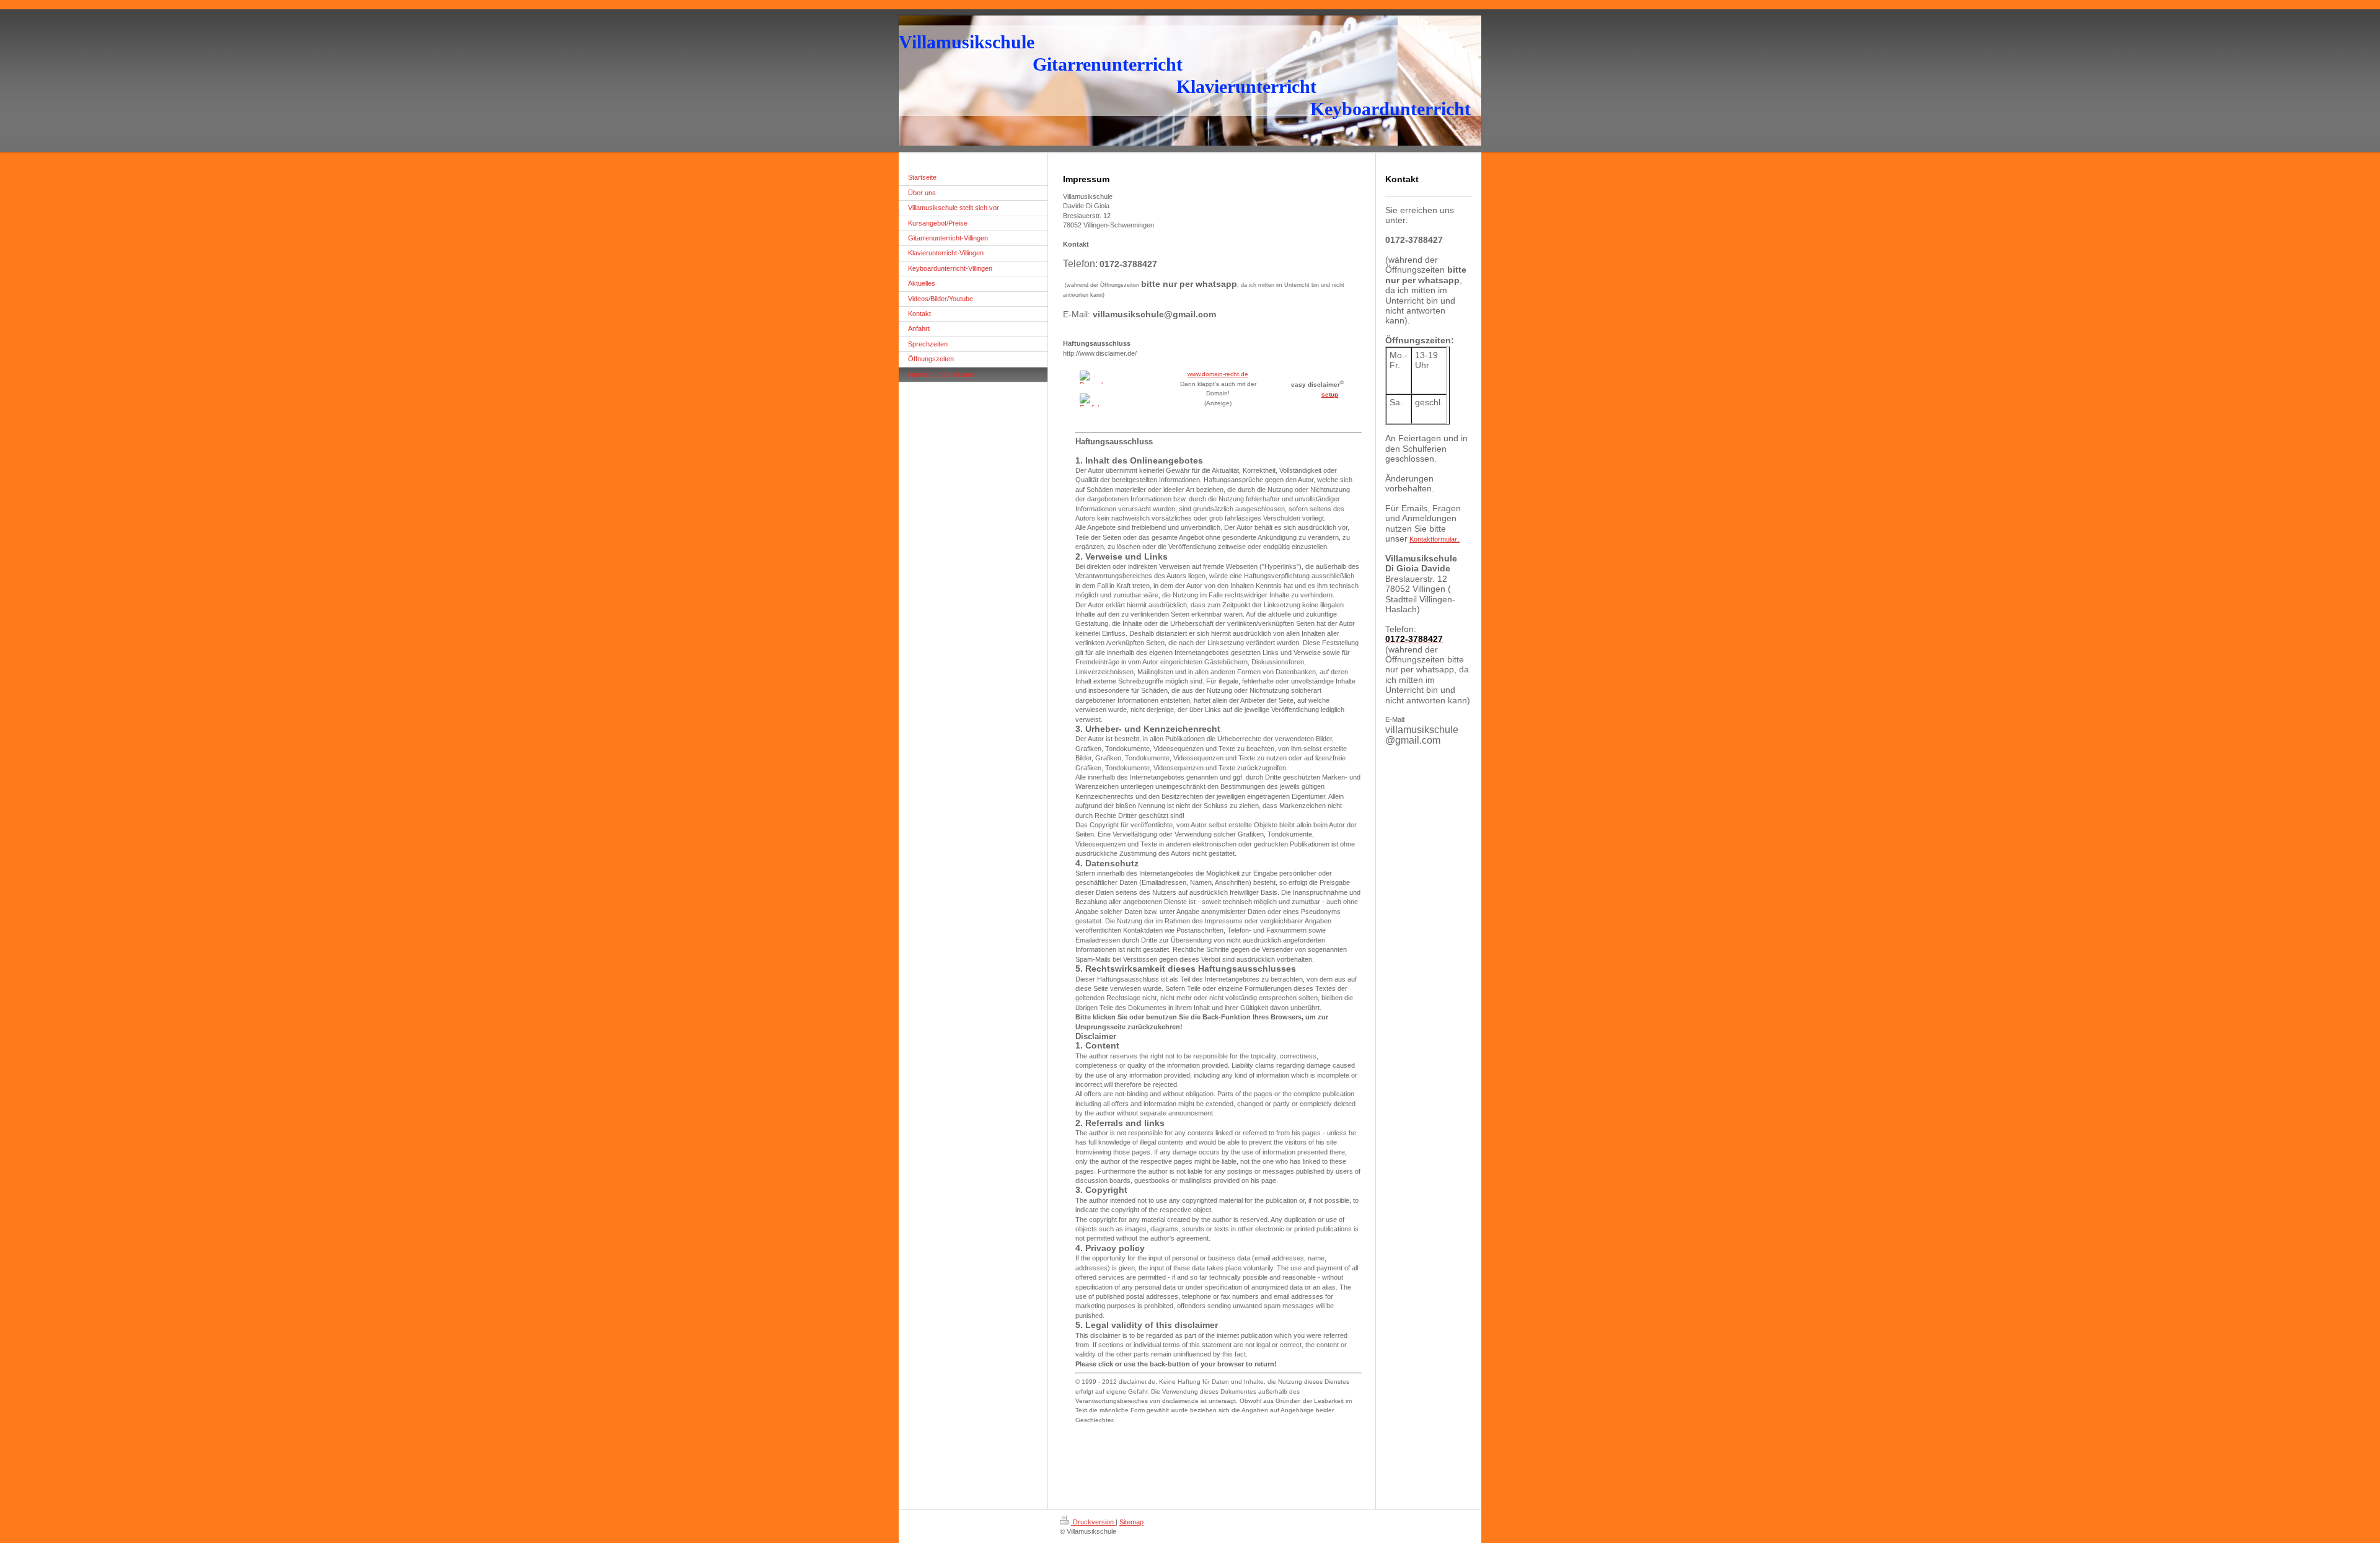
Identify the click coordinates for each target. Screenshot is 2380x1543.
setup (1330, 394)
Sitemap (1131, 1522)
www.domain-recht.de (1218, 374)
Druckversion (1093, 1522)
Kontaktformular (1435, 539)
